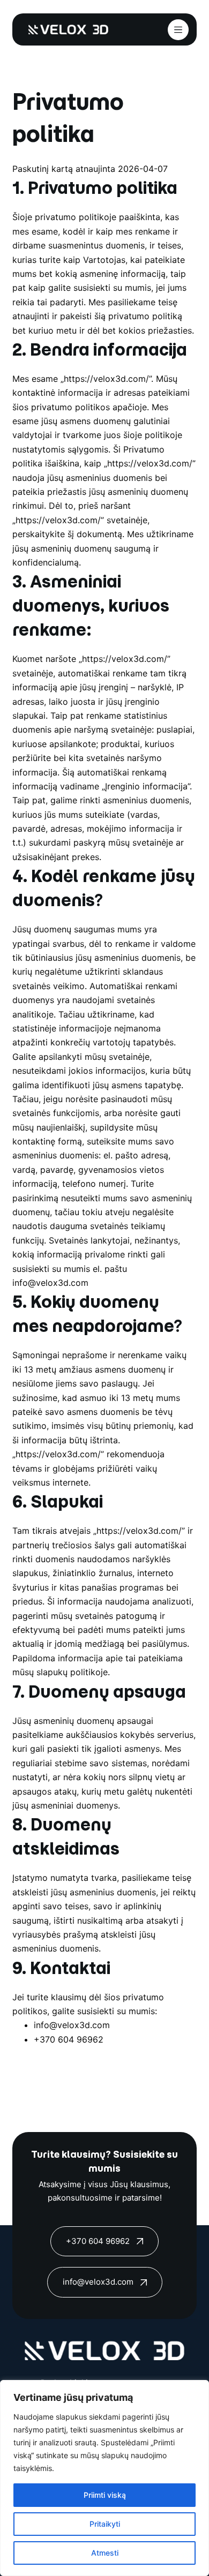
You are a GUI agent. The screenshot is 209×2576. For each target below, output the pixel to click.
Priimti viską (105, 2495)
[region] (104, 2478)
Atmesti (105, 2553)
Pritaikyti (105, 2524)
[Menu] (178, 30)
